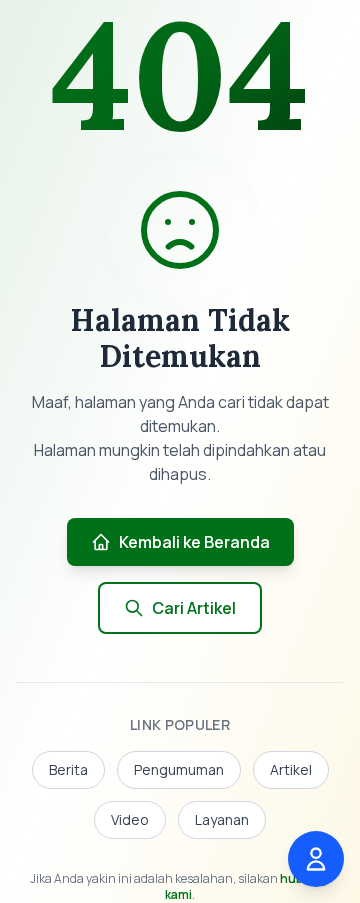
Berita (68, 769)
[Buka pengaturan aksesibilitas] (316, 859)
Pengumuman (179, 769)
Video (130, 819)
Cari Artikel (194, 608)
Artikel (291, 769)
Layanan (222, 819)
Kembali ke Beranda (194, 542)
